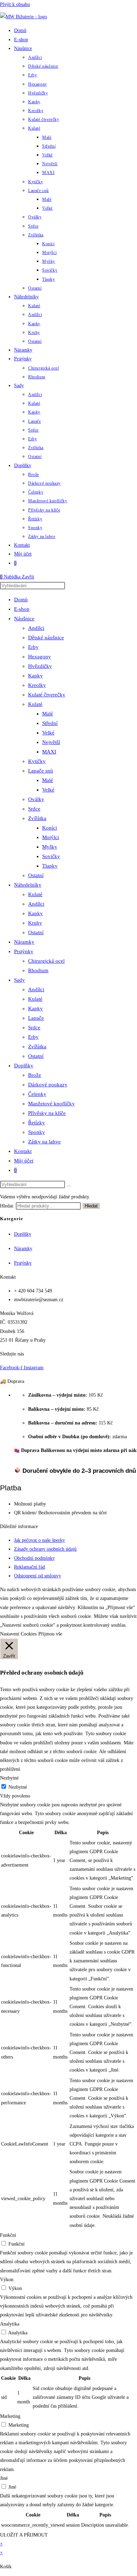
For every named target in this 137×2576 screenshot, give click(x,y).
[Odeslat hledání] (69, 1186)
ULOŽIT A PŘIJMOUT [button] (24, 2535)
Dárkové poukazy (48, 1085)
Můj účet (24, 1161)
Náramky (24, 942)
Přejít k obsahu (15, 4)
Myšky (50, 847)
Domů (21, 600)
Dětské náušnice (46, 638)
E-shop (22, 609)
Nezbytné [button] (9, 1778)
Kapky (35, 676)
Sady (19, 980)
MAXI (49, 752)
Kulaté (35, 704)
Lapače (36, 1018)
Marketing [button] (10, 2416)
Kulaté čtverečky (47, 695)
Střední (50, 723)
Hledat (91, 1206)
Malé (48, 714)
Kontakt (23, 1151)
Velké (48, 733)
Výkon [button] (7, 2280)
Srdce (34, 809)
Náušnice (24, 619)
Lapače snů (41, 771)
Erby (33, 647)
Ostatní (36, 875)
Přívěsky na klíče (47, 1113)
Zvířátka (37, 818)
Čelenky (37, 1094)
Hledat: (7, 1206)
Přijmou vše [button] (50, 1634)
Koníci (50, 828)
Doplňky (24, 1066)
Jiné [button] (4, 2478)
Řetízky (37, 1123)
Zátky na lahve (44, 1142)
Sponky (37, 1132)
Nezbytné (18, 1787)
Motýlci (51, 837)
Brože (35, 1075)
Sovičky (51, 856)
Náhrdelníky (28, 885)
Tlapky (50, 866)
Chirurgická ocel (46, 961)
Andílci (36, 628)
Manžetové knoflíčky (51, 1104)
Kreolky (37, 685)
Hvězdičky (40, 666)
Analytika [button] (10, 2324)
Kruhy (35, 923)
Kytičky (37, 761)
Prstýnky (24, 951)
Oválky (36, 799)
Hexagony (40, 657)
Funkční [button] (8, 2235)
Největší (51, 742)
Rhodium (38, 970)
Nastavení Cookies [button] (18, 1634)
